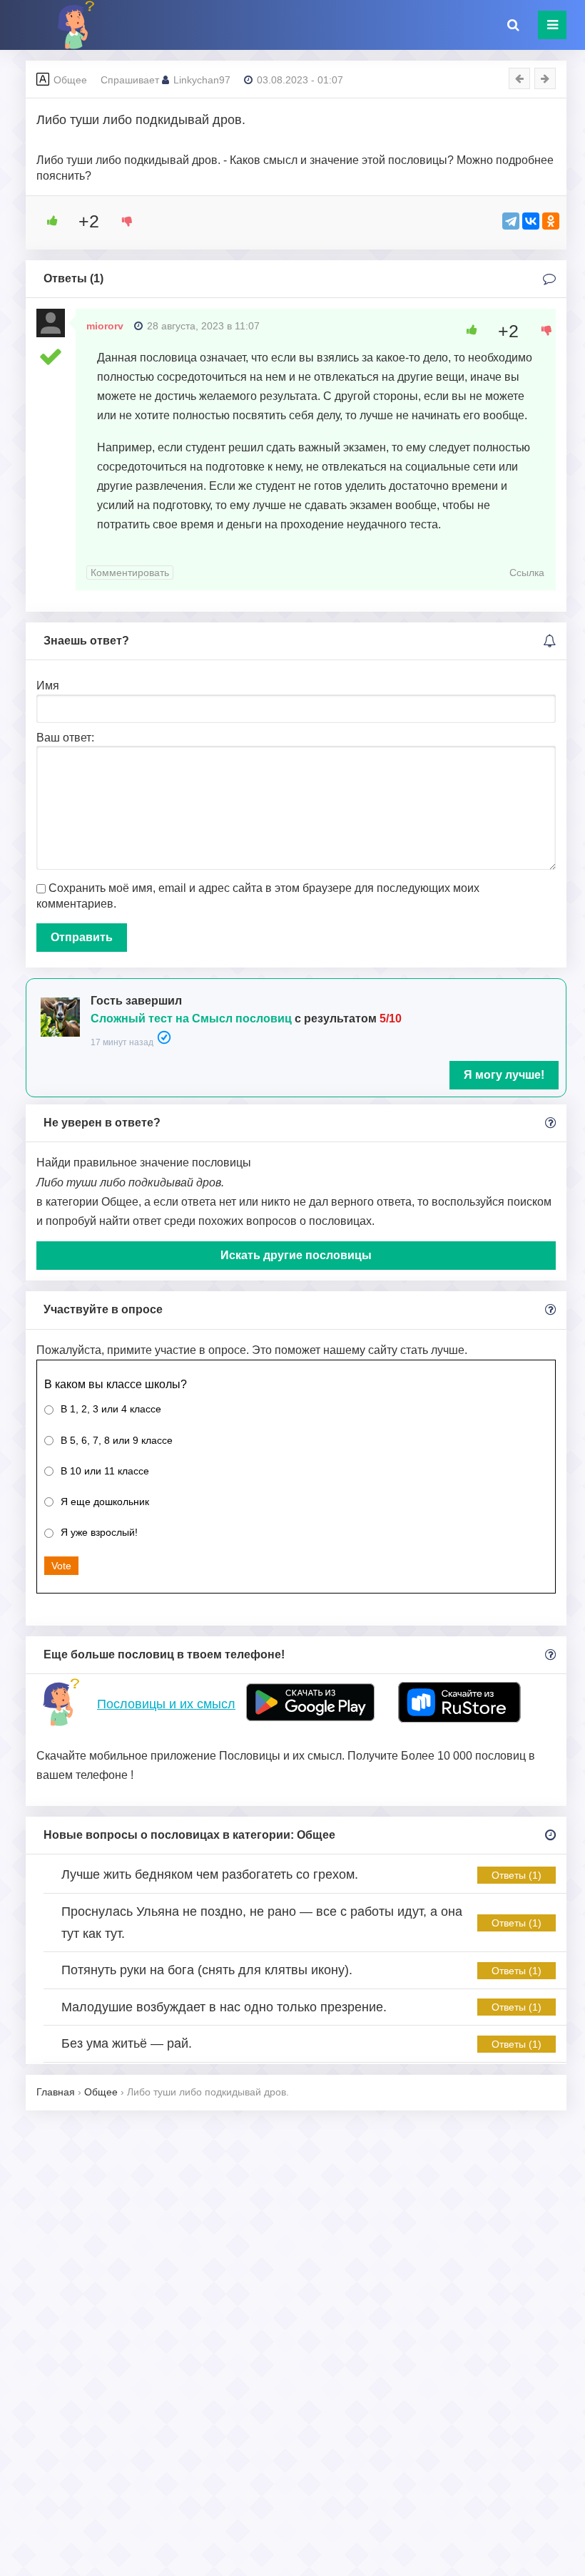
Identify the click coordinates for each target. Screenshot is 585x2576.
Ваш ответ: (65, 738)
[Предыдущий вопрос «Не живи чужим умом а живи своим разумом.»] (519, 78)
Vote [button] (61, 1566)
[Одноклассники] (551, 221)
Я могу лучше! (504, 1075)
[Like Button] (47, 221)
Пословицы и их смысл (166, 1704)
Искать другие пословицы (296, 1255)
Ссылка (527, 573)
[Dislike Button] (122, 221)
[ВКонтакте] (531, 221)
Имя (48, 686)
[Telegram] (511, 221)
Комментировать (130, 573)
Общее (70, 80)
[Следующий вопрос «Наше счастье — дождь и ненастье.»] (545, 78)
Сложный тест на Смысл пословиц (191, 1018)
